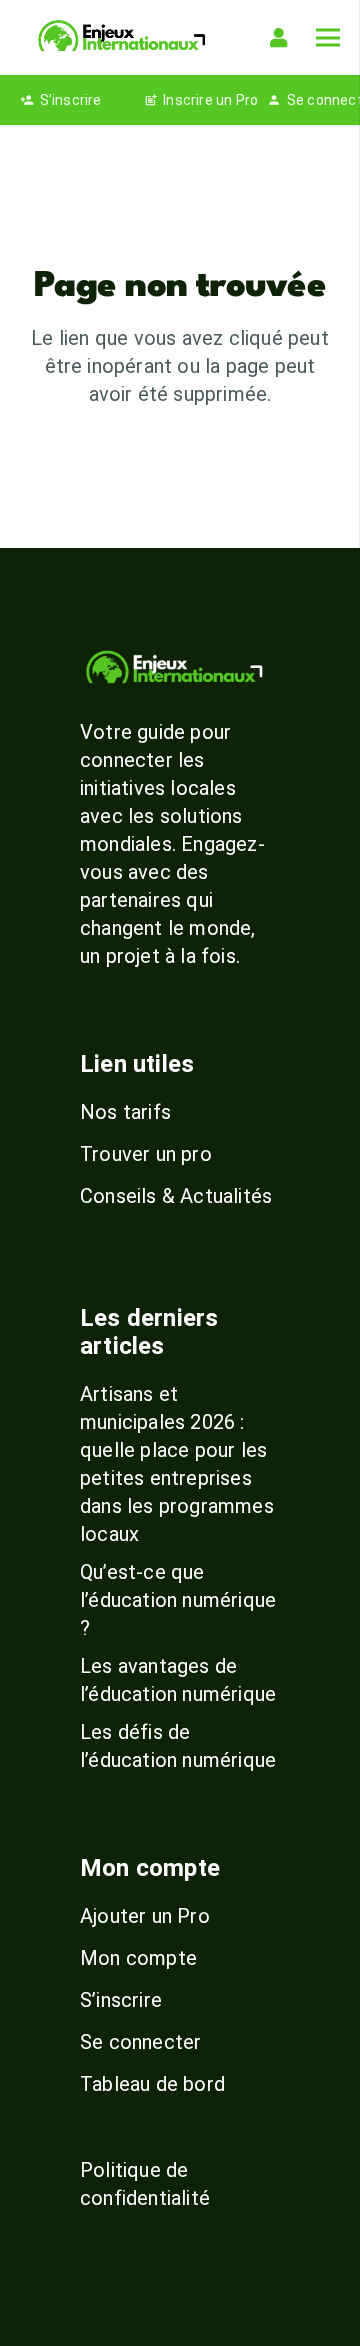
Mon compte (138, 1958)
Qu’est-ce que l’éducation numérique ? (178, 1600)
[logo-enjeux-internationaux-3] (121, 37)
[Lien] (283, 38)
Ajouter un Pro (145, 1916)
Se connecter (140, 2042)
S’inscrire (121, 2000)
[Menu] (328, 38)
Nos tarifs (125, 1112)
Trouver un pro (146, 1154)
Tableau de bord (152, 2084)
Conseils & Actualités (176, 1196)
